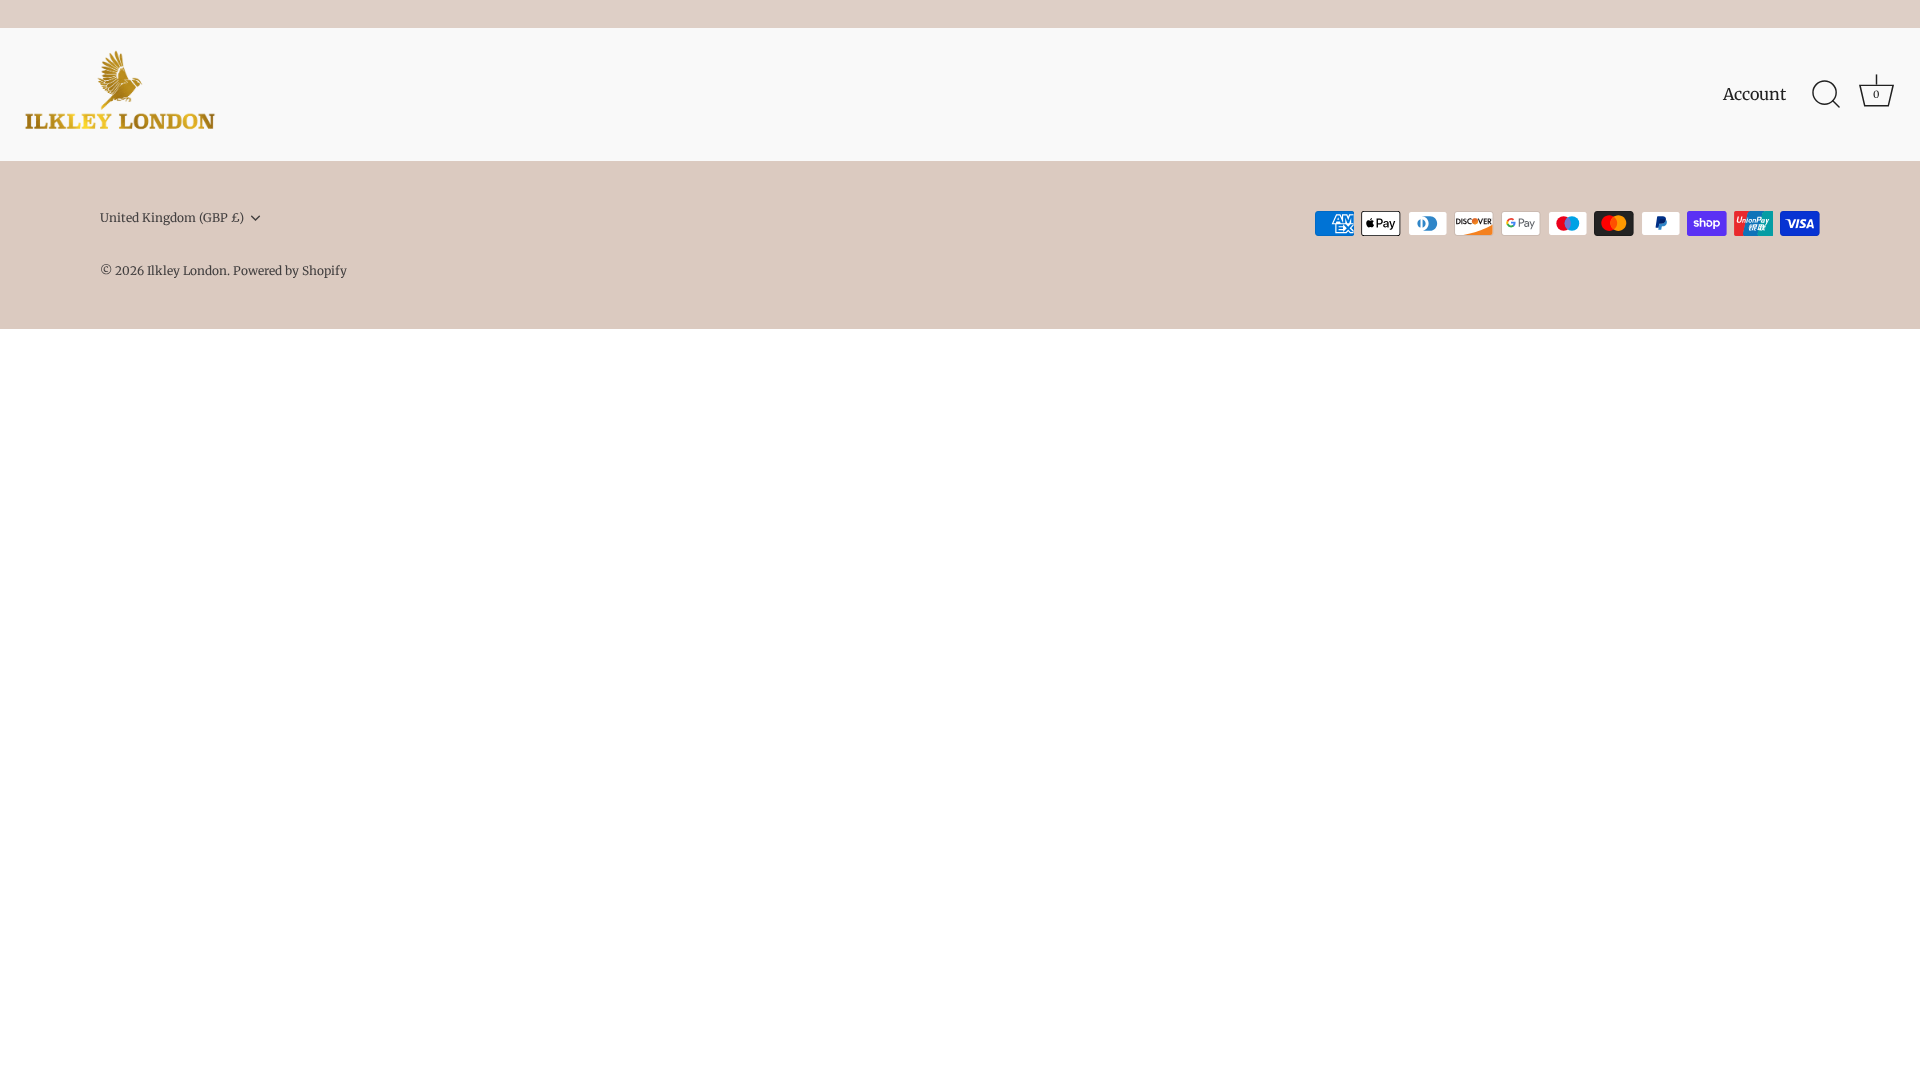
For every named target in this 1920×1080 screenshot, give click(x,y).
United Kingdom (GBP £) (172, 218)
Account (1754, 94)
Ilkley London (187, 270)
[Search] (1826, 95)
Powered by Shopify (290, 270)
